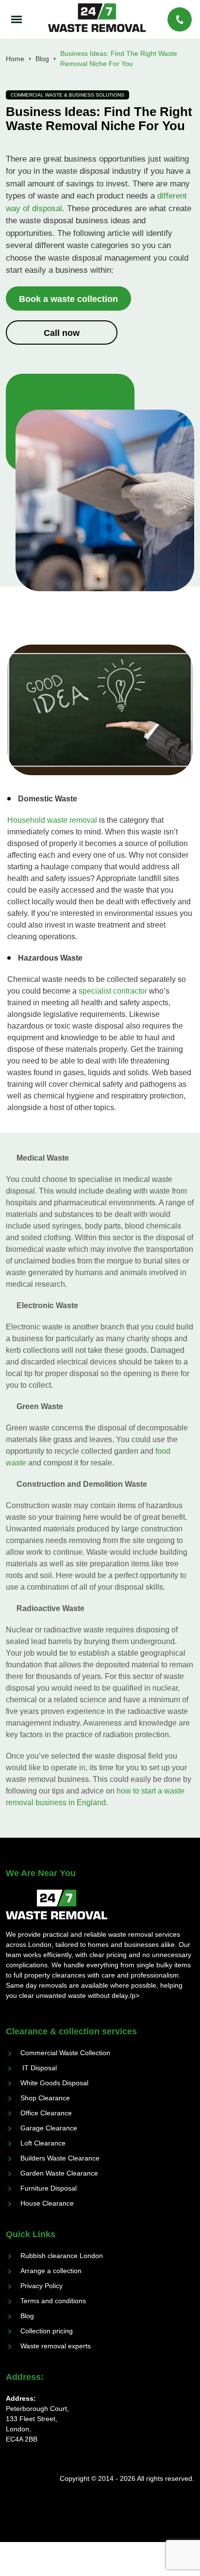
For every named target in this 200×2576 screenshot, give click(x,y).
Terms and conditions (53, 2301)
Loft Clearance (43, 2143)
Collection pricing (47, 2331)
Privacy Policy (42, 2286)
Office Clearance (46, 2113)
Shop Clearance (45, 2098)
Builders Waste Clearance (60, 2158)
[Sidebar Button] (19, 20)
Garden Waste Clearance (59, 2173)
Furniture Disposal (49, 2188)
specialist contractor (113, 991)
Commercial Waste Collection (65, 2053)
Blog (27, 2316)
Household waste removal (52, 820)
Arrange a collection (51, 2271)
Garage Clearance (49, 2128)
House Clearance (47, 2203)
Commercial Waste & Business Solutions (67, 95)
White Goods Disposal (54, 2083)
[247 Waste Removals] (97, 18)
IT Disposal (39, 2068)
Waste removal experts (56, 2346)
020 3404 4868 (181, 19)
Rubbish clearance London (62, 2256)
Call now (62, 333)
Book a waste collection (68, 299)
